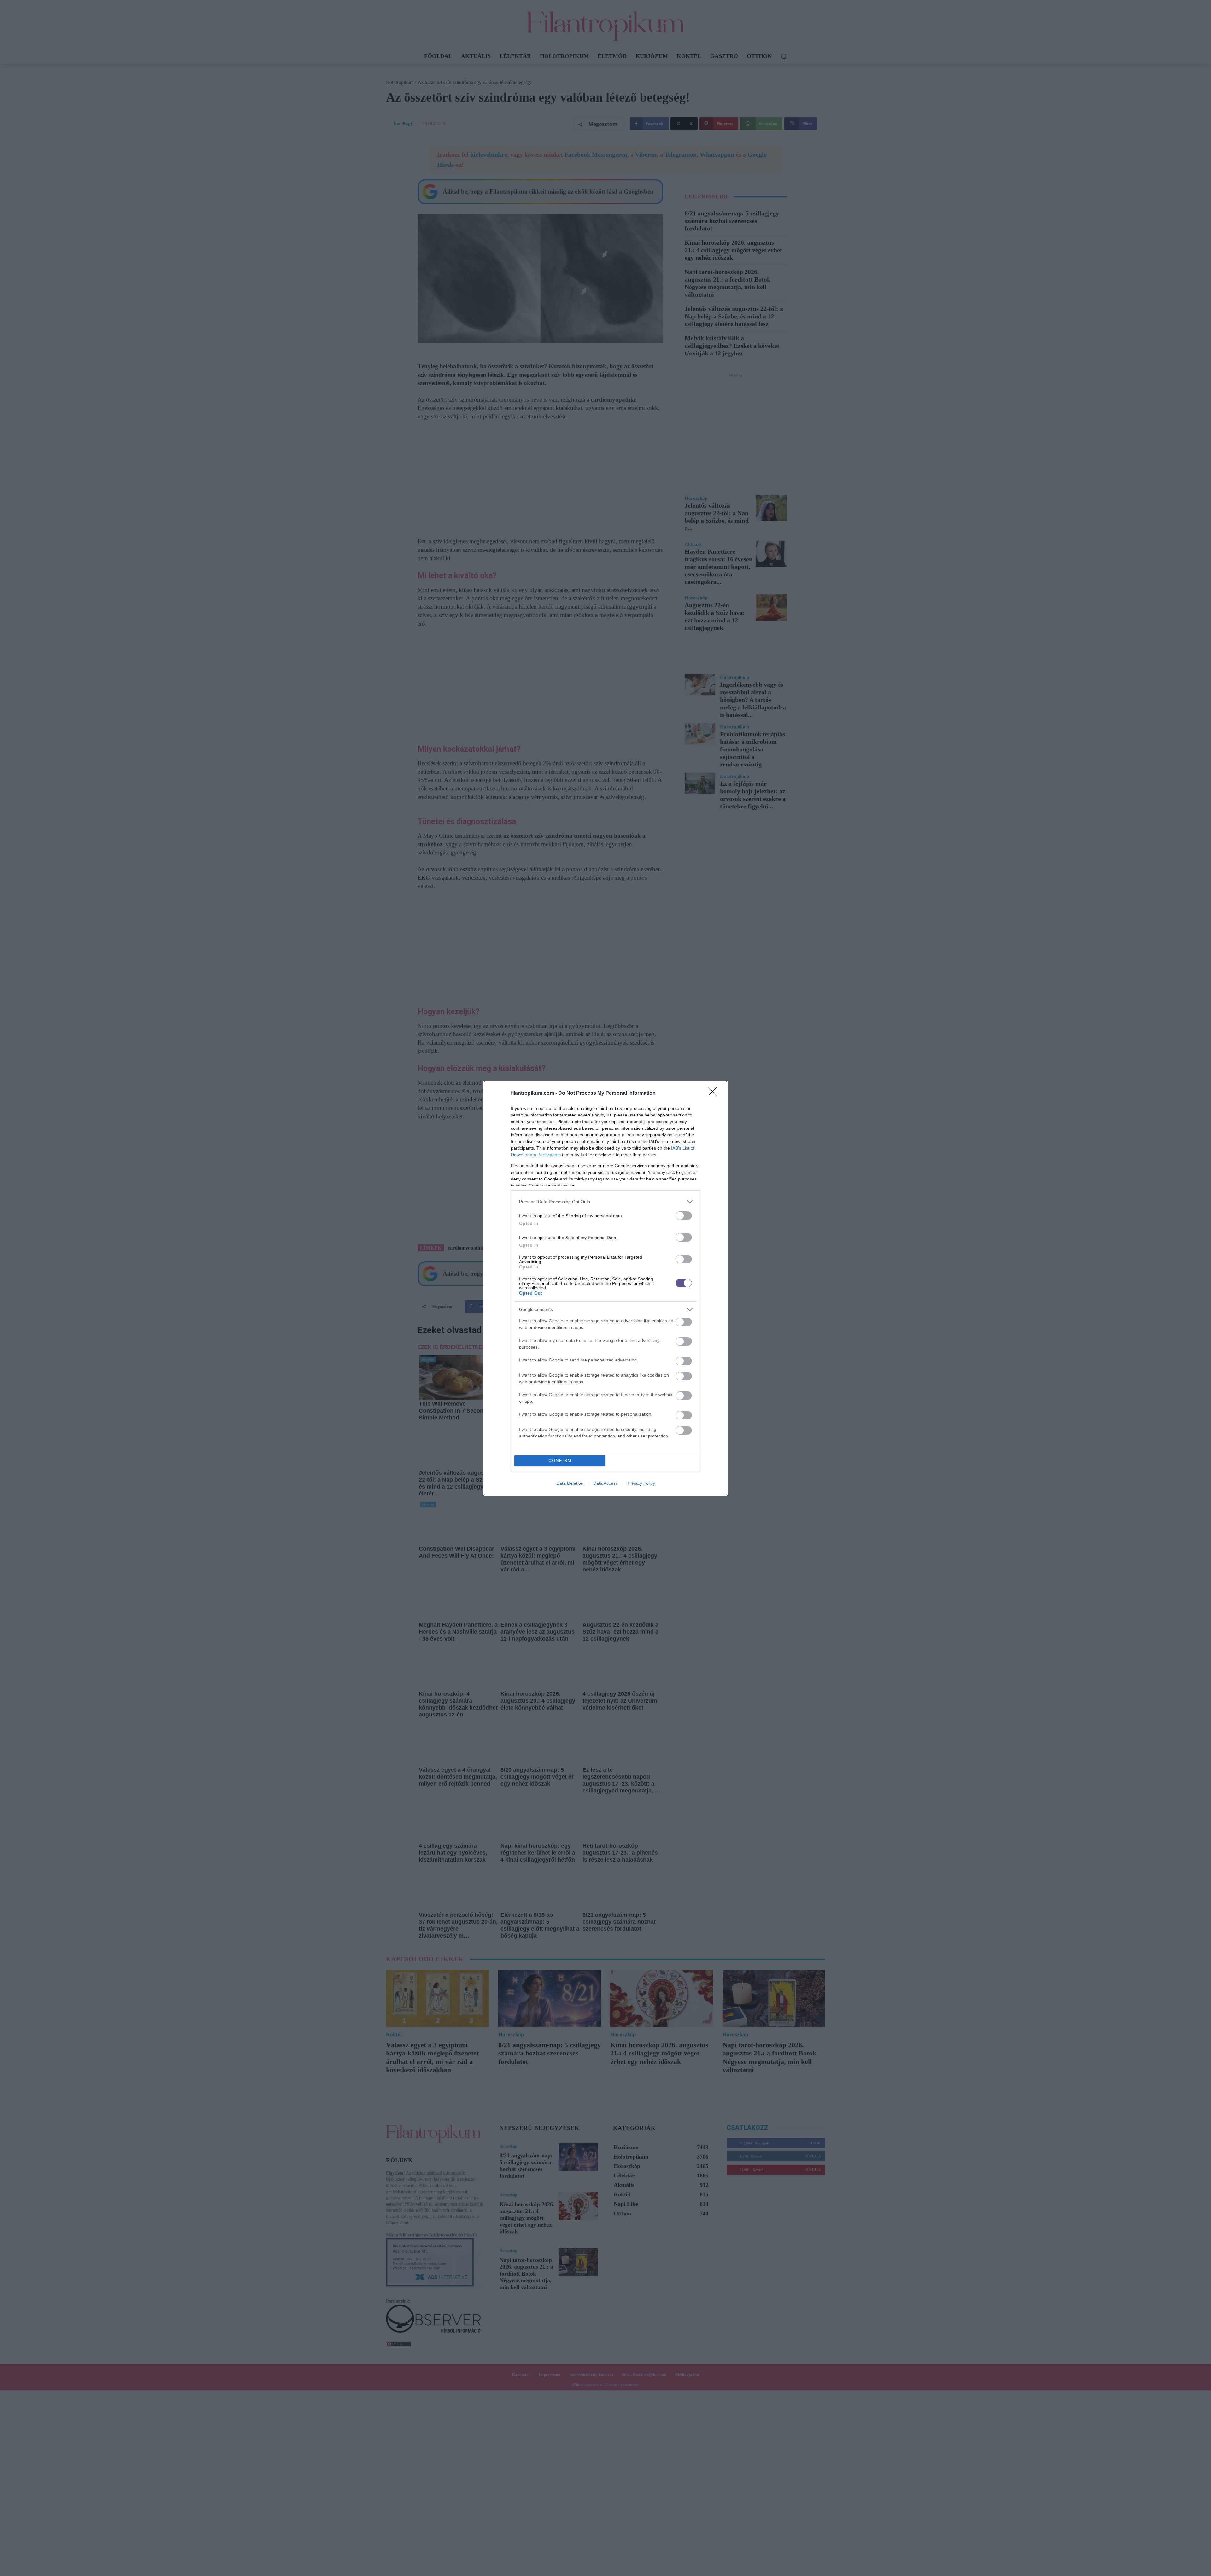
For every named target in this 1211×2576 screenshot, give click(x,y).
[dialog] (605, 1288)
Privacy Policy (641, 1483)
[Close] (715, 1093)
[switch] (684, 1216)
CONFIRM (560, 1461)
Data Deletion (570, 1483)
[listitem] (605, 1202)
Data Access (605, 1483)
